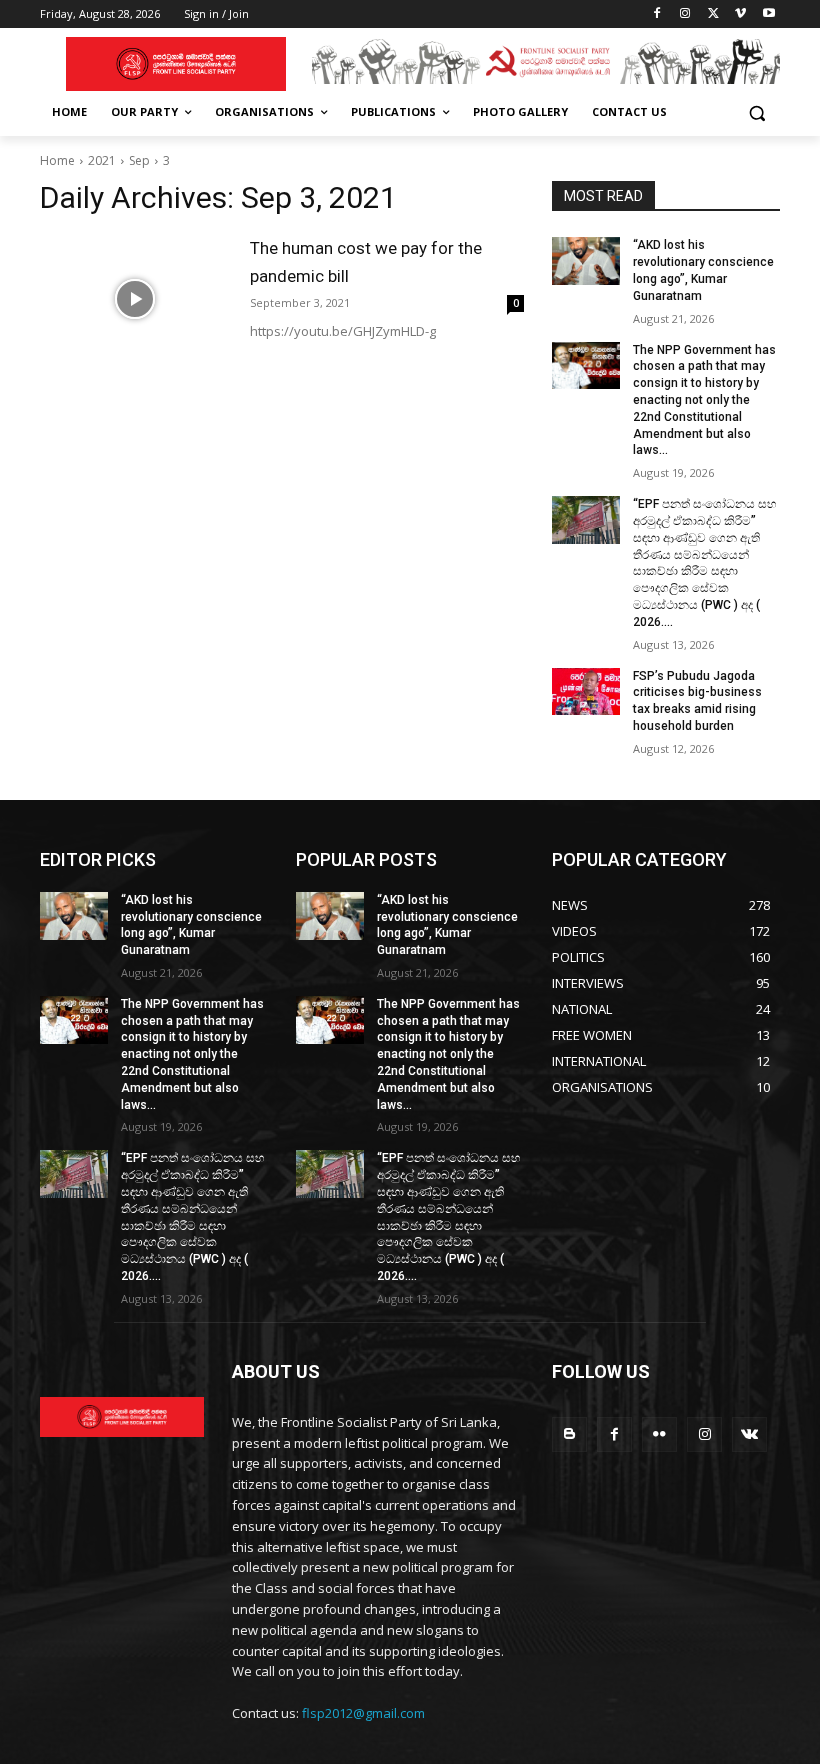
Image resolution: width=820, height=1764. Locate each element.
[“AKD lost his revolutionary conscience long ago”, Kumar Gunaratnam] (586, 261)
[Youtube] (768, 14)
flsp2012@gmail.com (363, 1713)
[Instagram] (685, 14)
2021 (102, 160)
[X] (713, 14)
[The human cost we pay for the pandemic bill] (135, 299)
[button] (756, 112)
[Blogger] (569, 1434)
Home (57, 160)
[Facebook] (657, 14)
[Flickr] (659, 1434)
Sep (139, 160)
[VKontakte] (749, 1434)
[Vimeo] (740, 14)
